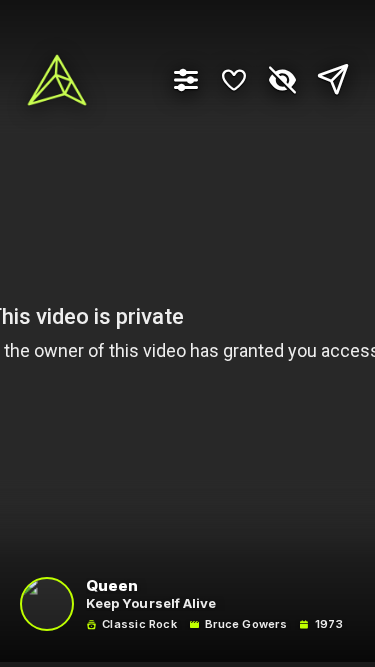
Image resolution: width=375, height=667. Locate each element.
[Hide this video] (282, 80)
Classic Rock (139, 624)
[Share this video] (328, 80)
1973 (329, 624)
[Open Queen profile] (47, 604)
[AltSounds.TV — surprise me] (57, 80)
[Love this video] (234, 80)
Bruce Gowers (246, 624)
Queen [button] (112, 586)
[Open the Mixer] (186, 80)
